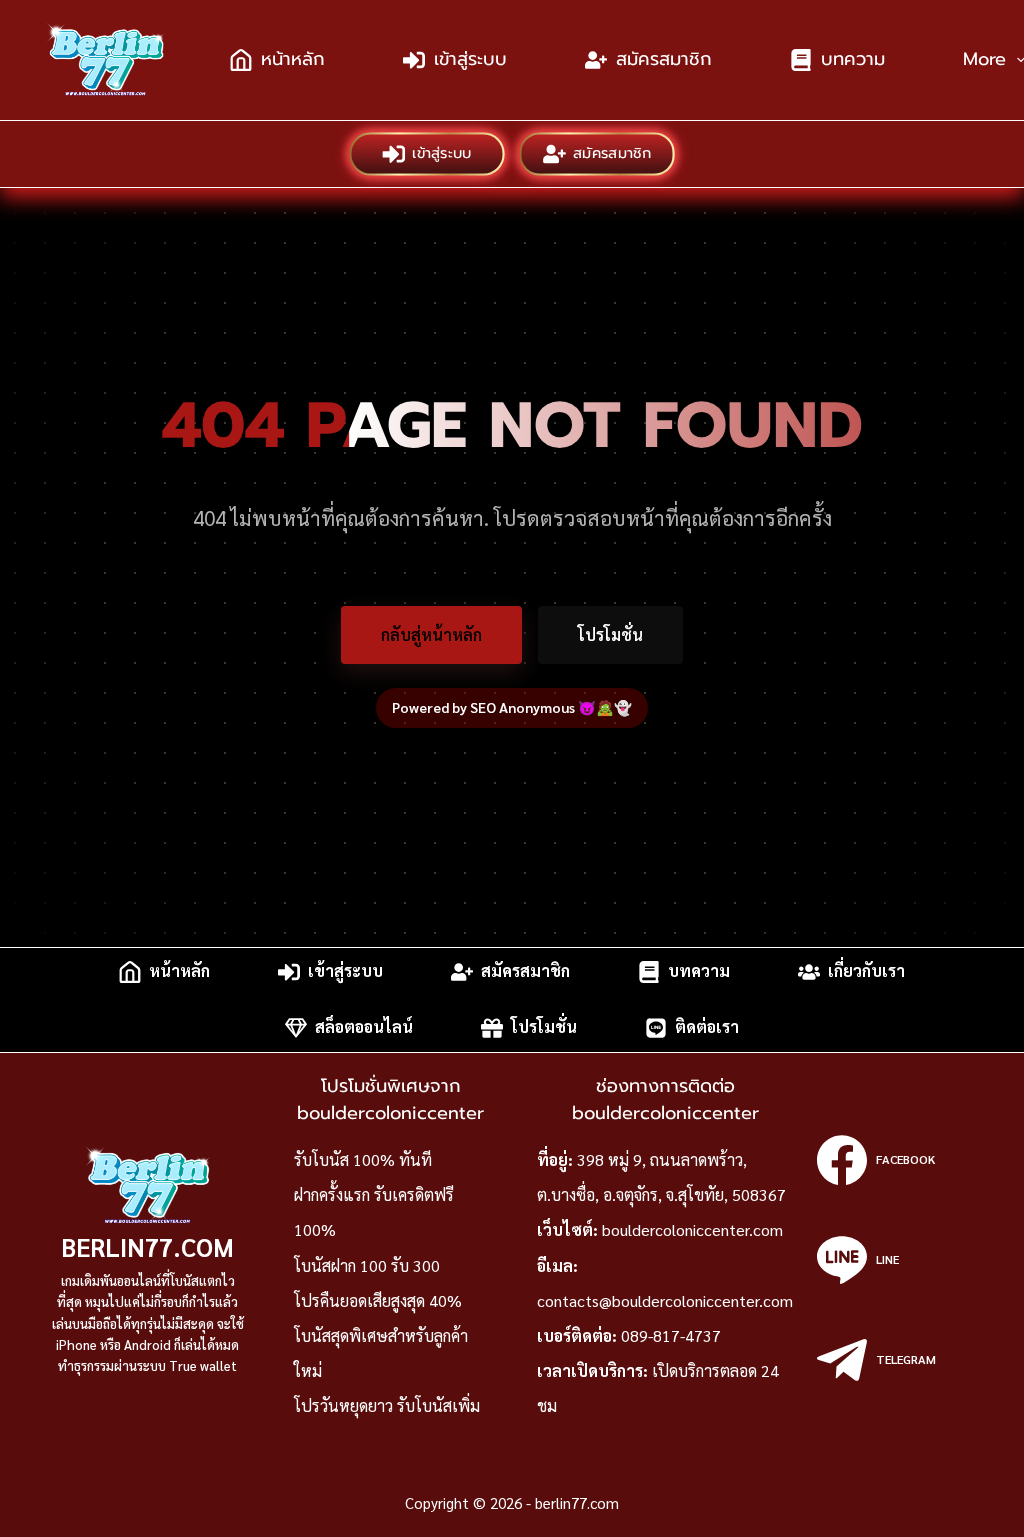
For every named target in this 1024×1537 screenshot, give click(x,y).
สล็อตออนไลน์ (364, 1027)
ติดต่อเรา (707, 1027)
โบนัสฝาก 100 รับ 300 (367, 1265)
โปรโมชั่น (610, 634)
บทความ (853, 59)
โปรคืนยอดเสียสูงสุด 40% (378, 1300)
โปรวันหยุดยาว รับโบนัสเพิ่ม (387, 1405)
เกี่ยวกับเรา (866, 971)
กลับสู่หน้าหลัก (431, 634)
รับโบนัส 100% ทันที (363, 1159)
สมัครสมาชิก (664, 59)
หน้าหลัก (293, 59)
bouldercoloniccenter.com (692, 1229)
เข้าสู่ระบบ (470, 59)
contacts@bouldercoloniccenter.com (665, 1300)
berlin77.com (147, 1246)
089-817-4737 (671, 1335)
